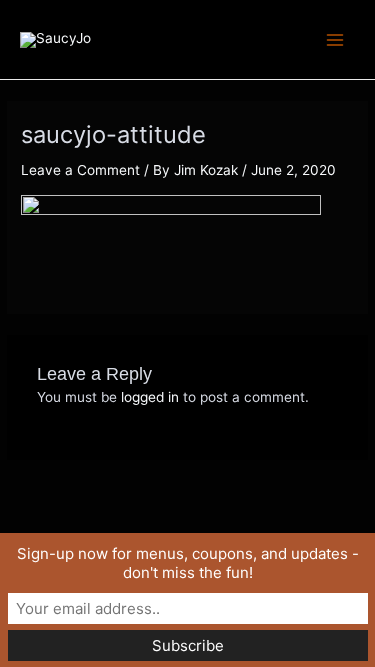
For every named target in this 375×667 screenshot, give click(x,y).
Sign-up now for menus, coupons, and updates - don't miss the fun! (188, 563)
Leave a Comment (80, 170)
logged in (150, 397)
